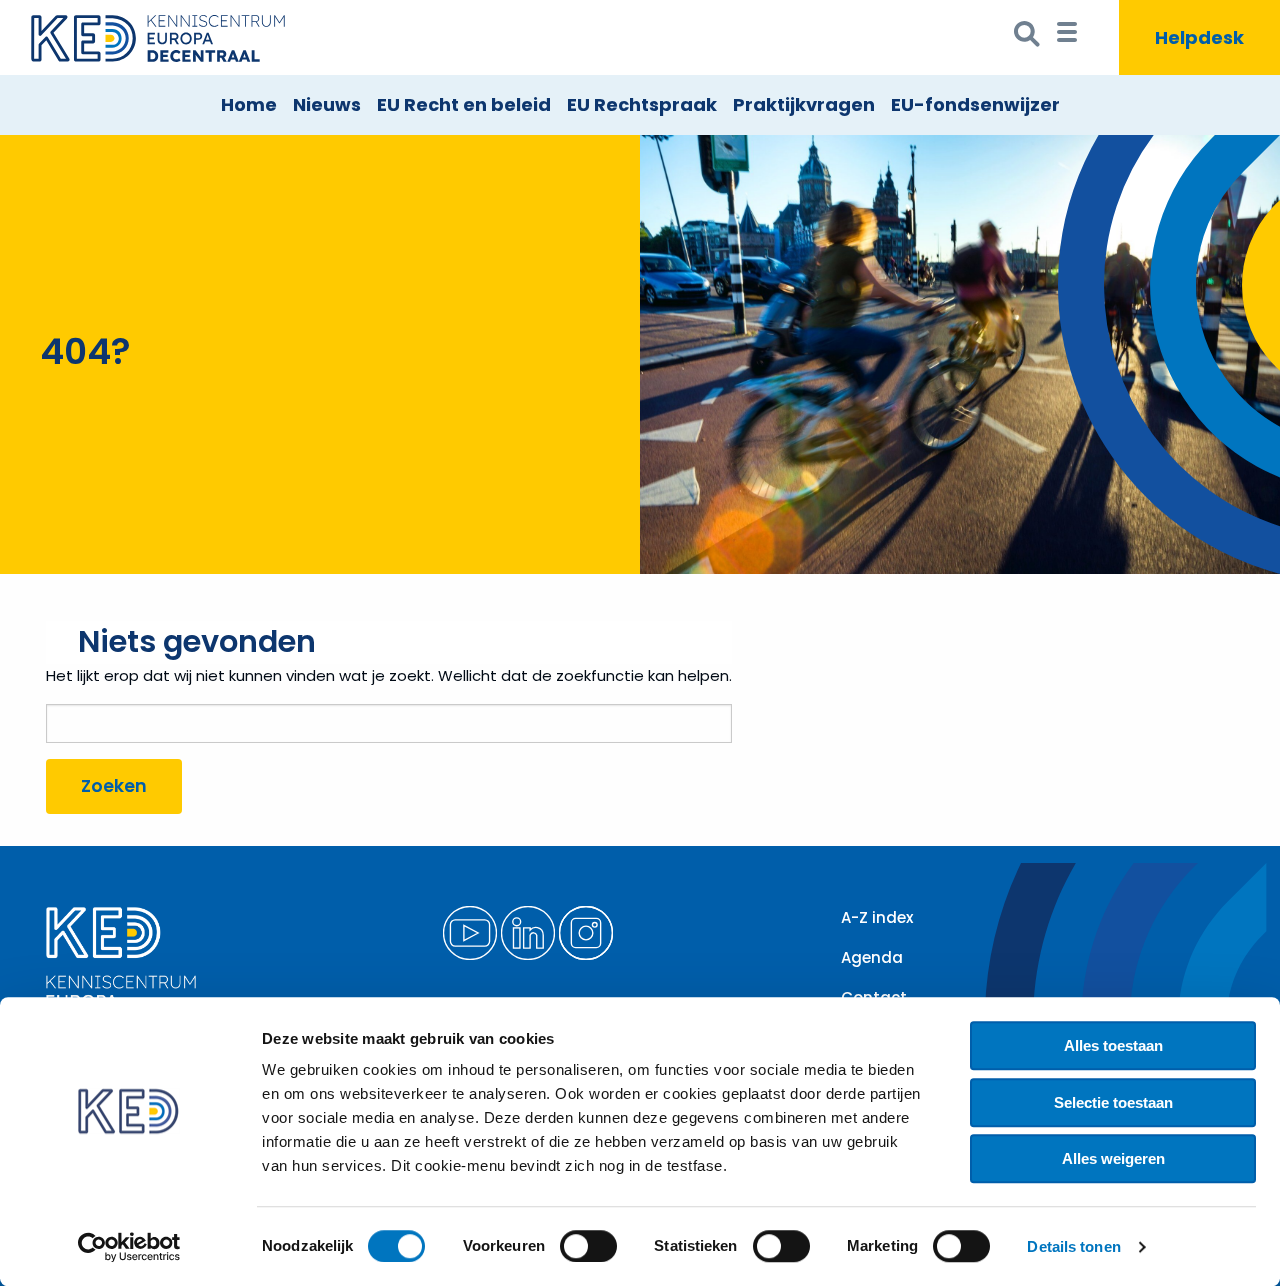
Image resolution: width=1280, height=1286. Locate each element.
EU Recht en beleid (464, 104)
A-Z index (877, 917)
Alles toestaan (1113, 1045)
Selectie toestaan (1113, 1102)
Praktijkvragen (804, 104)
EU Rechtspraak (642, 104)
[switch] (588, 1246)
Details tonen (1073, 1246)
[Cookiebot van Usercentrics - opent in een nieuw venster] (129, 1247)
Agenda (872, 957)
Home (249, 104)
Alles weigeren (1113, 1158)
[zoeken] (1027, 38)
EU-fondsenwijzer (975, 104)
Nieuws (327, 104)
